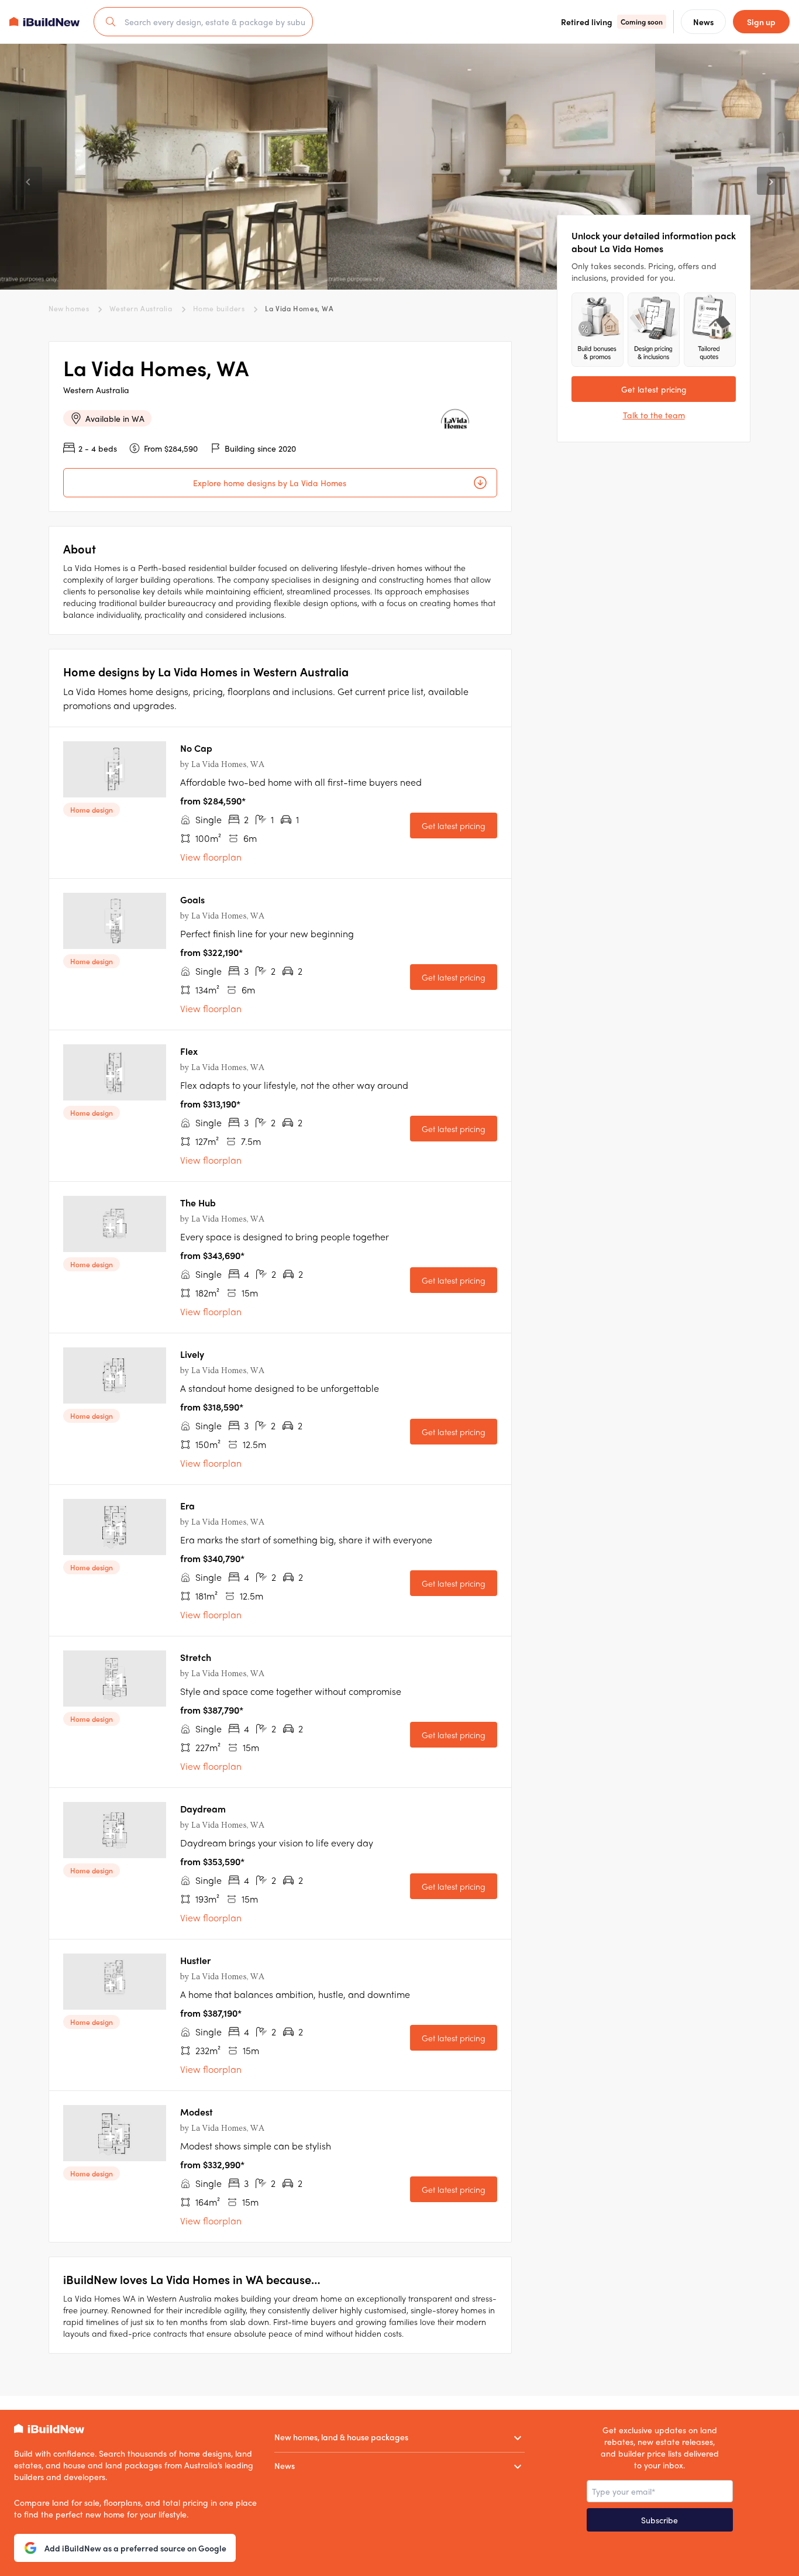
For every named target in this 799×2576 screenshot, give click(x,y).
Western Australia (141, 308)
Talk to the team (654, 415)
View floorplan (211, 857)
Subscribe (659, 2520)
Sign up (761, 22)
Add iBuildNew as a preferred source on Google (135, 2548)
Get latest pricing (454, 826)
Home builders (219, 308)
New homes (69, 308)
